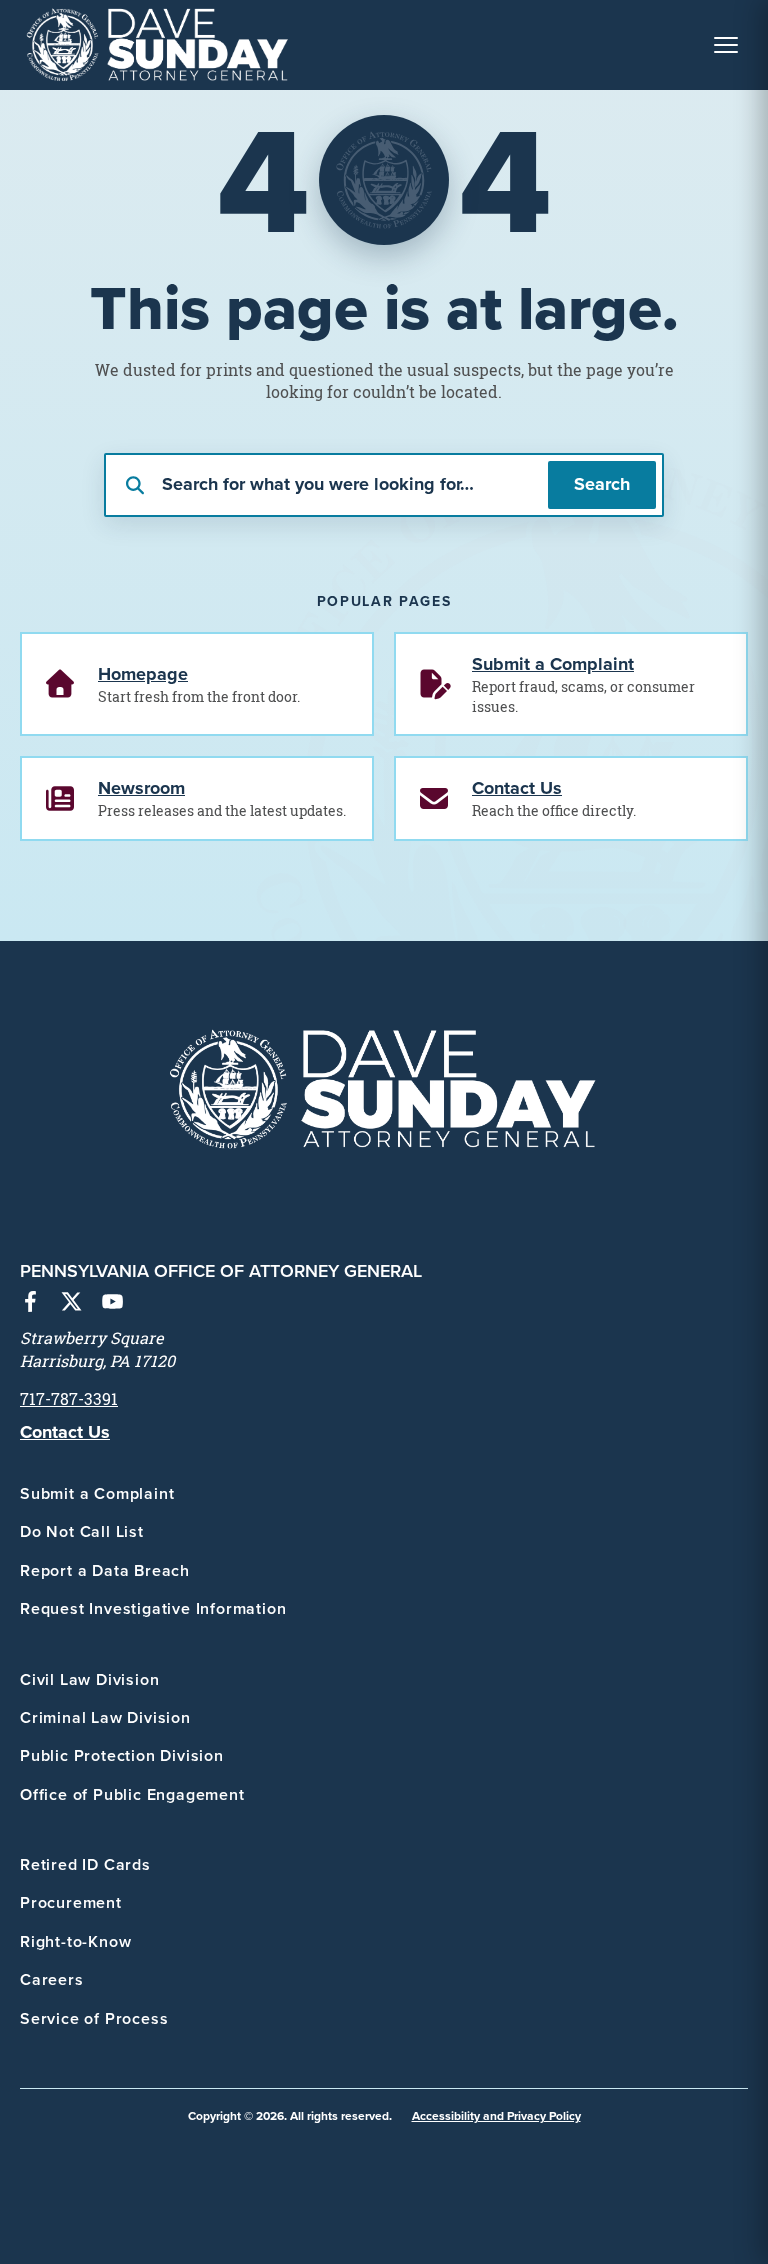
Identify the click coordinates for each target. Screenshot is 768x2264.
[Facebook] (30, 1304)
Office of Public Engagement (132, 1794)
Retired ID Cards (85, 1864)
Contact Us (65, 1432)
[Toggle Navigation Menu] (726, 45)
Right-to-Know (75, 1941)
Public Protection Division (122, 1755)
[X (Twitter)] (71, 1304)
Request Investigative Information (153, 1608)
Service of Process (94, 2018)
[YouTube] (112, 1304)
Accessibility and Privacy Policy (496, 2115)
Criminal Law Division (105, 1717)
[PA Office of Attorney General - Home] (158, 45)
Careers (52, 1979)
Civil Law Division (89, 1679)
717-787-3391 (69, 1399)
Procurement (71, 1902)
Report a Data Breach (105, 1570)
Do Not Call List (82, 1531)
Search (602, 484)
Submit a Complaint (97, 1493)
